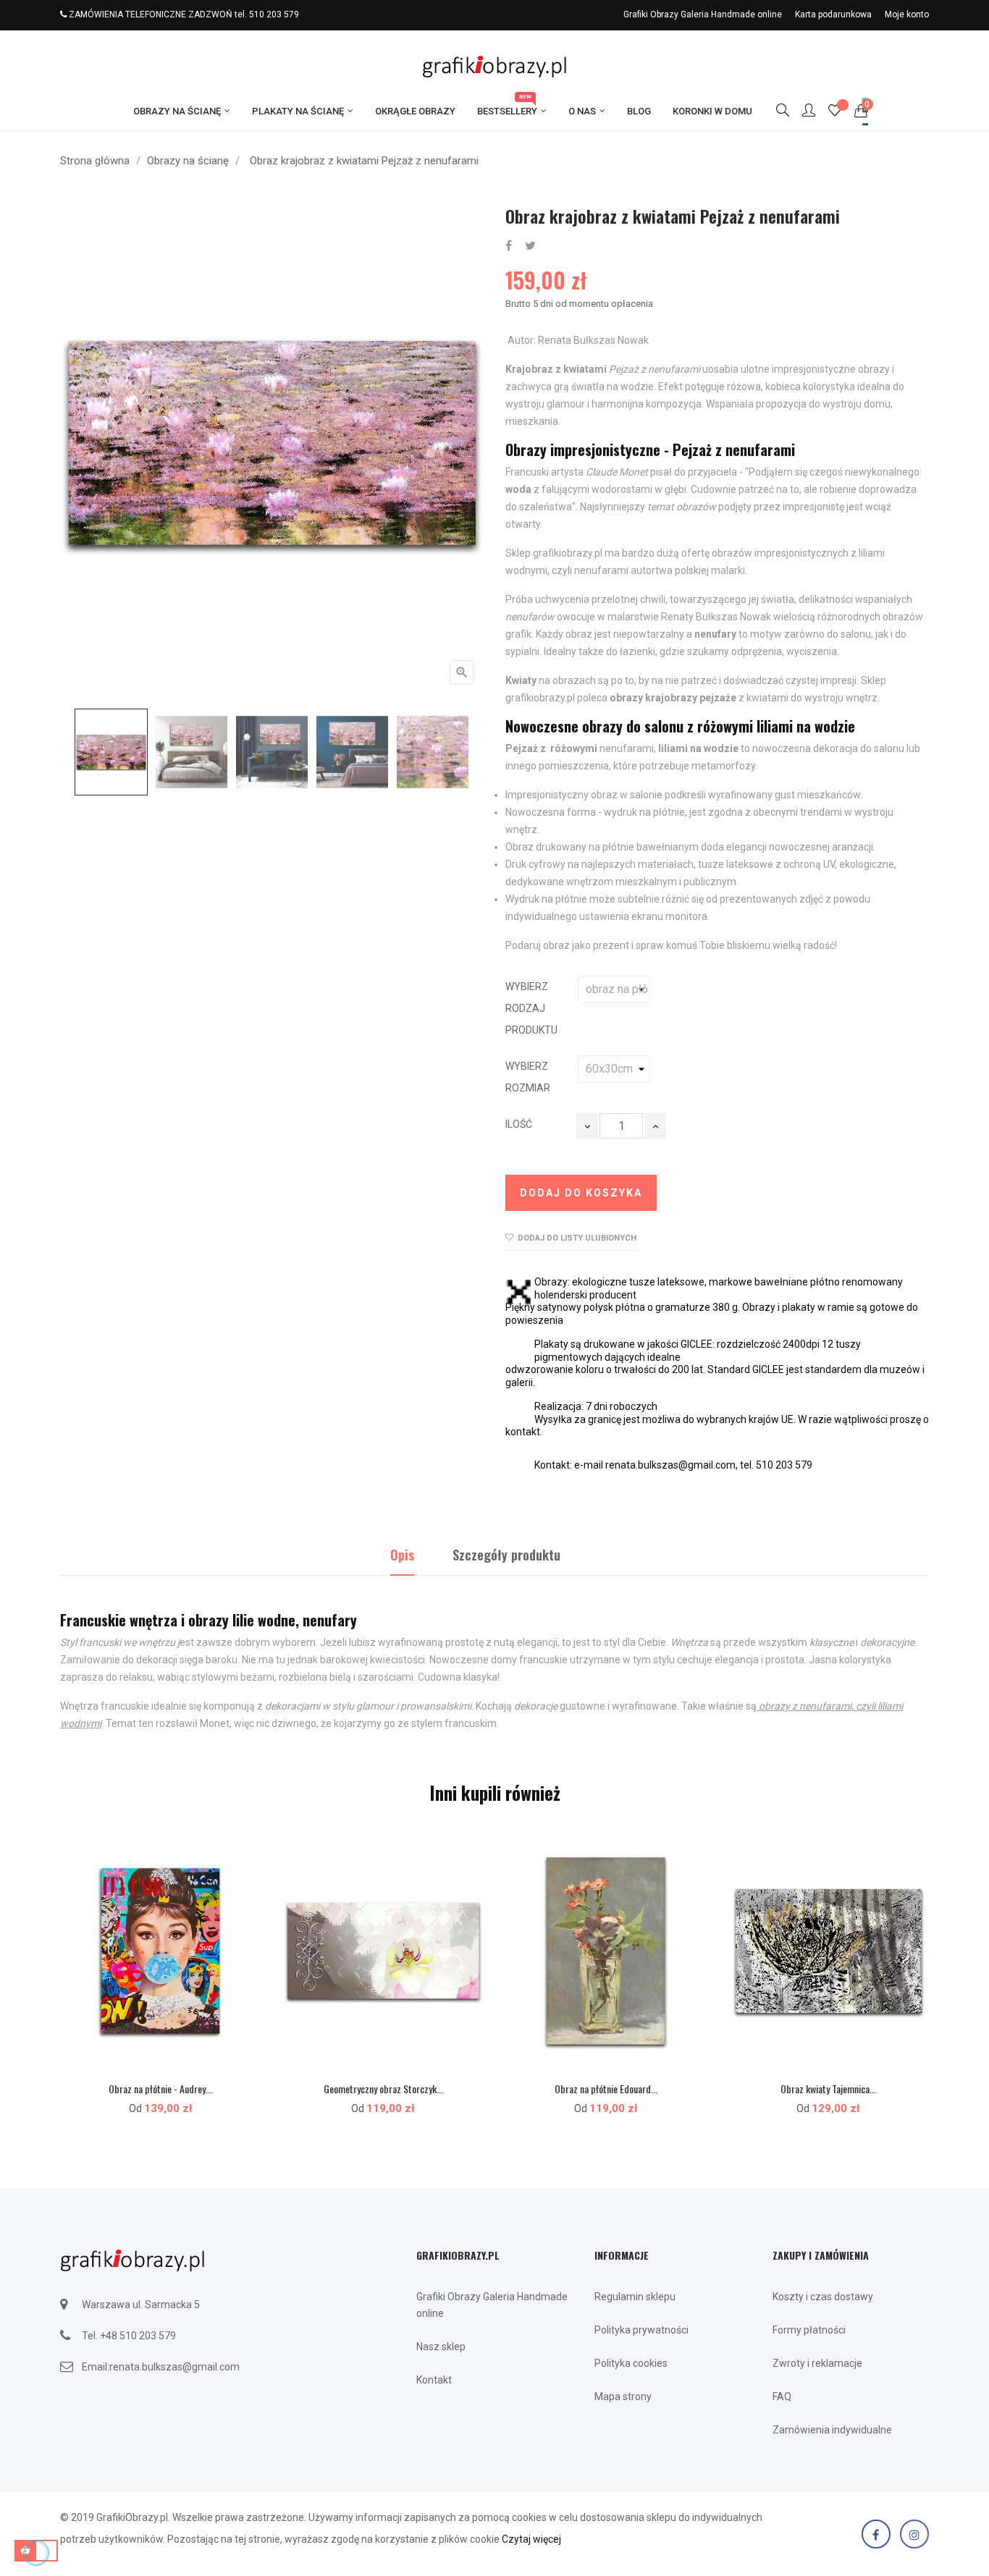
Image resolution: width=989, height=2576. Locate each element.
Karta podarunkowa (833, 14)
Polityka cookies (631, 2363)
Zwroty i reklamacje (817, 2363)
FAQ (782, 2396)
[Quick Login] (802, 111)
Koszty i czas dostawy (823, 2297)
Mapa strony (623, 2396)
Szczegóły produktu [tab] (506, 1555)
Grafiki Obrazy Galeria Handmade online (703, 14)
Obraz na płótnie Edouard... (606, 2089)
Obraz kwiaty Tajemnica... (828, 2089)
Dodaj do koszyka (581, 1193)
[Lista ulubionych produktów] (835, 112)
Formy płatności (809, 2330)
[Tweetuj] (530, 246)
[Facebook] (876, 2534)
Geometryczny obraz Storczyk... (383, 2089)
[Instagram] (914, 2534)
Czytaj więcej (531, 2539)
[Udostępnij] (509, 246)
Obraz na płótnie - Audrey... (160, 2089)
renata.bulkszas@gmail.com (174, 2367)
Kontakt (434, 2380)
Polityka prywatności (641, 2330)
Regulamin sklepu (635, 2297)
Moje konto (907, 14)
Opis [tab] (402, 1555)
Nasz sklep (441, 2347)
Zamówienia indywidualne (832, 2430)
